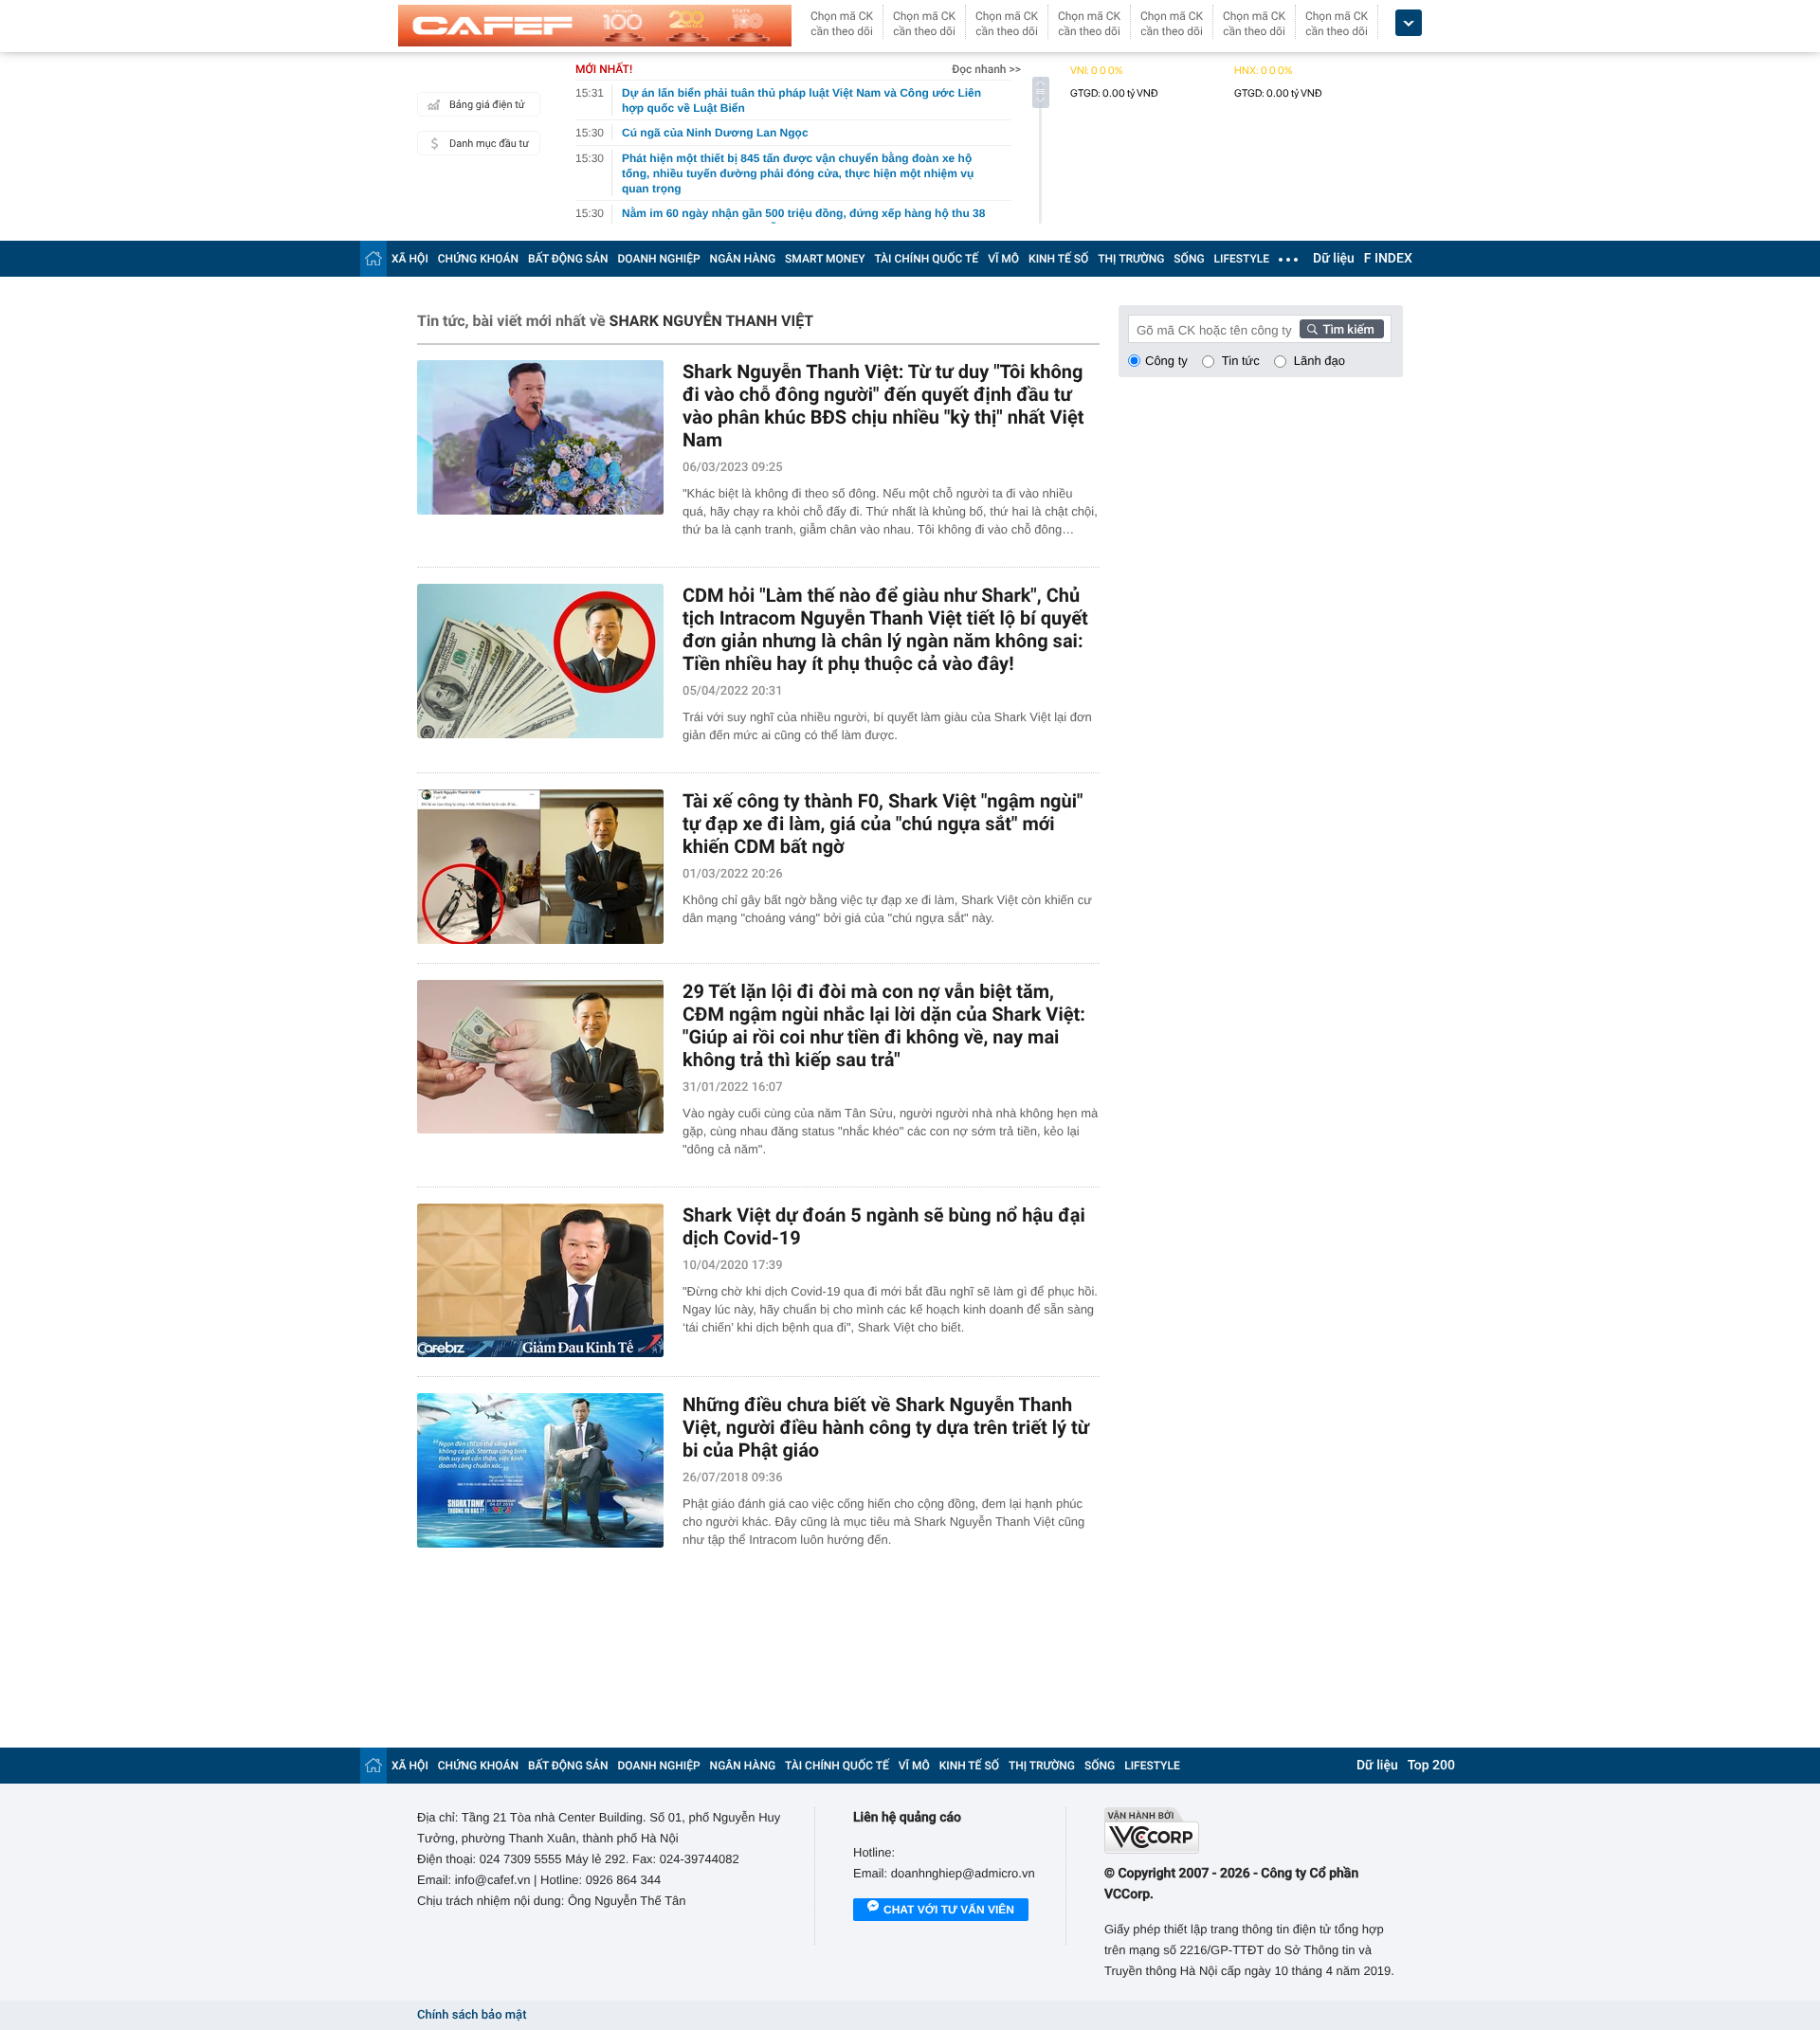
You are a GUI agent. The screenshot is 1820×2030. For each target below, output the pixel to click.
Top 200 (1431, 1766)
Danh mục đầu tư (489, 144)
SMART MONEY (825, 259)
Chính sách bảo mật (472, 2015)
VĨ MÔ (1003, 259)
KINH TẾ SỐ (1058, 259)
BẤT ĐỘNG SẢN (568, 259)
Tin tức (1241, 361)
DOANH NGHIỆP (659, 259)
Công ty (1166, 361)
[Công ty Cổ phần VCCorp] (1254, 1831)
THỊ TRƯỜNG (1131, 259)
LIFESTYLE (1242, 259)
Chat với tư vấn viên (949, 1910)
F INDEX (1388, 259)
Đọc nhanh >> (986, 69)
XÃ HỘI (410, 259)
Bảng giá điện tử (487, 105)
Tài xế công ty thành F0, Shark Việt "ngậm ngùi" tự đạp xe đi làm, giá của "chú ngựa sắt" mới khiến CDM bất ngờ (883, 824)
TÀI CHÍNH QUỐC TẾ (926, 259)
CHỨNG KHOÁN (478, 259)
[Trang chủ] (373, 258)
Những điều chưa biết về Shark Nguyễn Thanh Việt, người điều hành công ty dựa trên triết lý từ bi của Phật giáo (886, 1427)
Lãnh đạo (1319, 361)
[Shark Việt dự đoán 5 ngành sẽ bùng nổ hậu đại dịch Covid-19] (540, 1281)
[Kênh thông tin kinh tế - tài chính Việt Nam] (595, 26)
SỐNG (1189, 259)
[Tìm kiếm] (1342, 329)
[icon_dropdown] (1409, 23)
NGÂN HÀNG (743, 259)
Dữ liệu (1334, 259)
